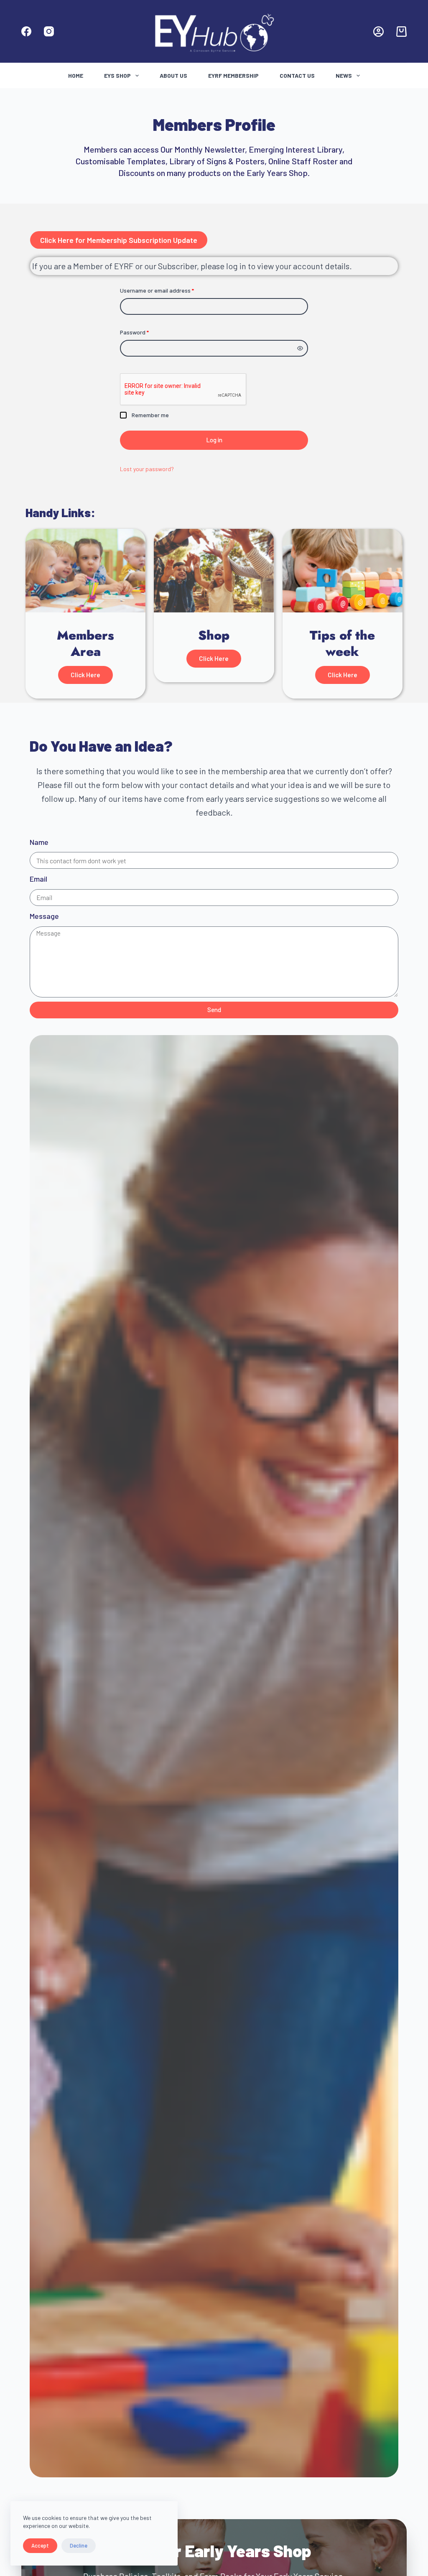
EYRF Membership (233, 75)
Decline (79, 2545)
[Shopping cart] (401, 32)
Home (76, 75)
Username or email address (168, 290)
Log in (214, 440)
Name (39, 842)
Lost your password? (147, 469)
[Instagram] (49, 31)
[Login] (378, 32)
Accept (40, 2545)
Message (44, 916)
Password (146, 332)
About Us (173, 75)
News (344, 75)
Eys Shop (117, 75)
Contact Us (297, 75)
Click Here (85, 675)
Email (38, 879)
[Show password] (300, 348)
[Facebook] (26, 31)
